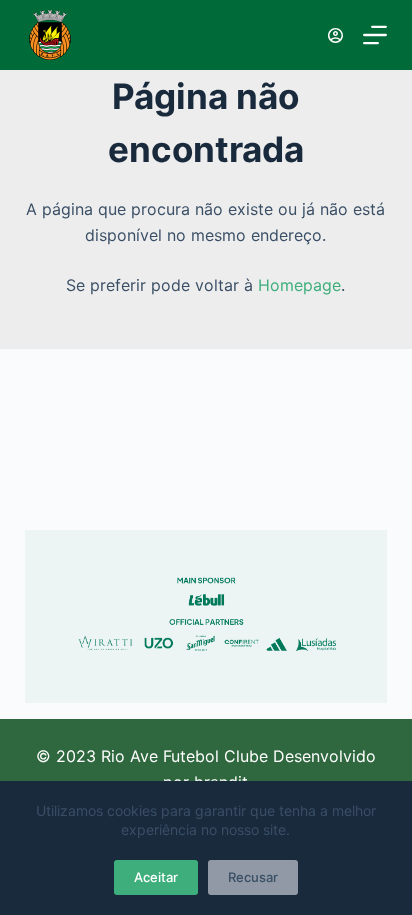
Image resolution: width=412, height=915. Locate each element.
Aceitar (156, 877)
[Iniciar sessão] (335, 35)
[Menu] (375, 35)
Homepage (299, 285)
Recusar (253, 877)
